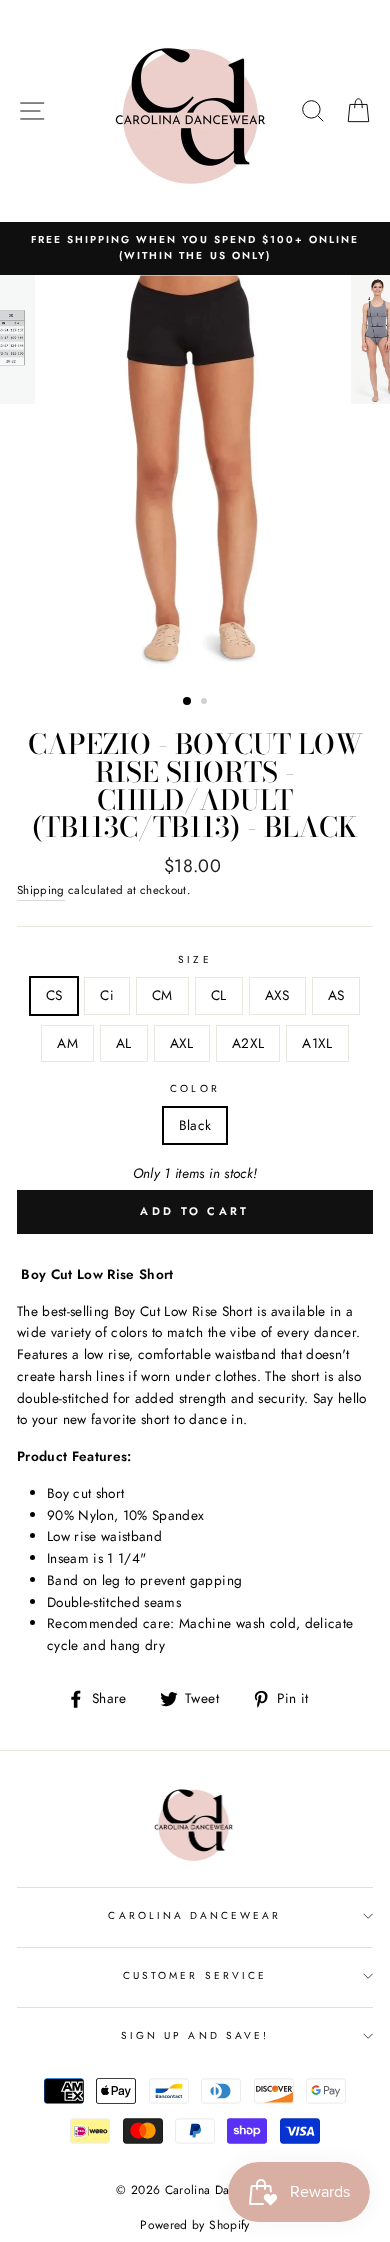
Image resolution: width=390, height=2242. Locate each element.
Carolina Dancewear (194, 1915)
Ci (107, 995)
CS (54, 995)
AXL (182, 1043)
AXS (277, 995)
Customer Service (195, 1975)
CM (162, 995)
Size (194, 959)
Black (195, 1125)
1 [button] (188, 702)
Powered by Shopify (194, 2225)
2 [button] (206, 703)
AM (67, 1043)
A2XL (248, 1043)
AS (336, 995)
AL (124, 1043)
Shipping (41, 890)
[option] (195, 248)
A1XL (317, 1043)
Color (194, 1088)
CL (219, 995)
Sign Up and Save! (195, 2035)
